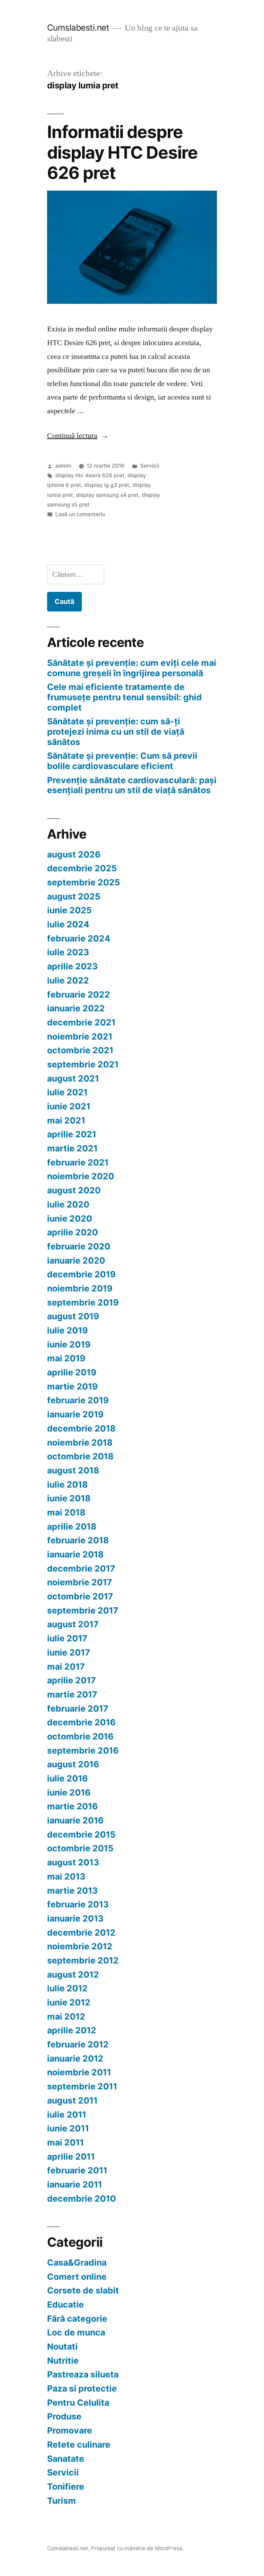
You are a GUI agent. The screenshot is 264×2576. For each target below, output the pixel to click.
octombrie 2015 (80, 1848)
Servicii (150, 466)
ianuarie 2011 (75, 2184)
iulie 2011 (67, 2115)
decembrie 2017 (81, 1568)
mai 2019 (66, 1358)
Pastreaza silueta (83, 2374)
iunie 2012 (69, 2002)
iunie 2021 (69, 1106)
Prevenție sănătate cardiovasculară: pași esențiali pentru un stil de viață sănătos (132, 785)
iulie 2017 (67, 1638)
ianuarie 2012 (75, 2058)
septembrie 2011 (82, 2086)
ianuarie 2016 (75, 1820)
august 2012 (73, 1974)
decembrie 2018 (81, 1428)
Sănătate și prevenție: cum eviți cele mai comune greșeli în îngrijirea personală (132, 668)
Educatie (65, 2304)
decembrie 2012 (81, 1933)
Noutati (62, 2346)
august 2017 (73, 1624)
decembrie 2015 (81, 1834)
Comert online (77, 2277)
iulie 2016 (67, 1778)
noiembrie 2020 (81, 1176)
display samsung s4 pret (107, 495)
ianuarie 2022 (76, 1008)
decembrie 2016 (81, 1722)
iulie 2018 (67, 1484)
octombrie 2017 (80, 1596)
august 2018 (73, 1470)
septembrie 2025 (84, 882)
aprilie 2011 (71, 2157)
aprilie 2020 (73, 1232)
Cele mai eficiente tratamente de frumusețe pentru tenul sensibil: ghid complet (124, 697)
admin (63, 466)
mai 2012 (66, 2016)
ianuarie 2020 (76, 1260)
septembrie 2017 (83, 1610)
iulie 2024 (68, 924)
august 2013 (73, 1862)
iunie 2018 (69, 1498)
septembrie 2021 (83, 1064)
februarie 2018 (78, 1540)
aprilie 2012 (72, 2030)
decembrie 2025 (82, 868)
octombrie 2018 (80, 1456)
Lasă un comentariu (80, 514)
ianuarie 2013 (75, 1918)
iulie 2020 (68, 1204)
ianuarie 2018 (75, 1554)
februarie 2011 (77, 2170)
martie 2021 (72, 1148)
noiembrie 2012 (80, 1946)
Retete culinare (79, 2445)
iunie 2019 (69, 1344)
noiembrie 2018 (80, 1443)
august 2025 (74, 896)
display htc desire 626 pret (90, 475)
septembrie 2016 (83, 1750)
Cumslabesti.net (78, 28)
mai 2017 (66, 1667)
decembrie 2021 (81, 1022)
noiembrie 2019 (80, 1288)
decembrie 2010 (81, 2199)
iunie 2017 (69, 1652)
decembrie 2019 (81, 1274)
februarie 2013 (78, 1904)
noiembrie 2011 (79, 2072)
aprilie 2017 (71, 1680)
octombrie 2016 (80, 1736)
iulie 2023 (68, 952)
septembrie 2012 (83, 1960)
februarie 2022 (79, 994)
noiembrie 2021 (80, 1036)
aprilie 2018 (72, 1526)
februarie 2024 (79, 938)
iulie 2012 (67, 1988)
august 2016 (73, 1764)
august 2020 (74, 1190)
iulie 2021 (67, 1092)
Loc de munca (76, 2332)
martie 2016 (72, 1806)
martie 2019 (72, 1386)
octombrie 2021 (80, 1050)
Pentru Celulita (78, 2403)
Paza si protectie (82, 2388)
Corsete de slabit (83, 2290)
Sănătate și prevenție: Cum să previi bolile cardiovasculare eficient (122, 761)
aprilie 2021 (72, 1134)
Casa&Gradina (77, 2263)
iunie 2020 (70, 1218)
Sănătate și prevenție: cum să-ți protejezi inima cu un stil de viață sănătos (116, 731)
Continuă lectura (78, 436)
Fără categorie (77, 2319)
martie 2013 (72, 1891)
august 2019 (73, 1316)
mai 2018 (66, 1512)
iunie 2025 (69, 910)
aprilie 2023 (72, 966)
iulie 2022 (68, 980)
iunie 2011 (68, 2128)
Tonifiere (66, 2487)
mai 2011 (65, 2142)
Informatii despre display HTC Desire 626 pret (122, 152)
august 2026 (74, 854)
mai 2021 (66, 1120)
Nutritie (63, 2361)
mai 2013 (66, 1876)
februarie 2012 (78, 2044)
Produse (64, 2416)
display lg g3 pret (107, 485)
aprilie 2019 (72, 1372)
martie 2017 (72, 1694)
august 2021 (73, 1078)
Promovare (70, 2430)
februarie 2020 (79, 1246)
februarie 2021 (78, 1162)
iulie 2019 (67, 1330)
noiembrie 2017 (80, 1582)
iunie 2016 (69, 1792)
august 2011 (72, 2100)
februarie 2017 (78, 1709)
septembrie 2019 (83, 1302)
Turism (62, 2501)
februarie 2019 (78, 1400)
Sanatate (66, 2459)
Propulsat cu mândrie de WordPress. (137, 2548)
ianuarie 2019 (75, 1414)
